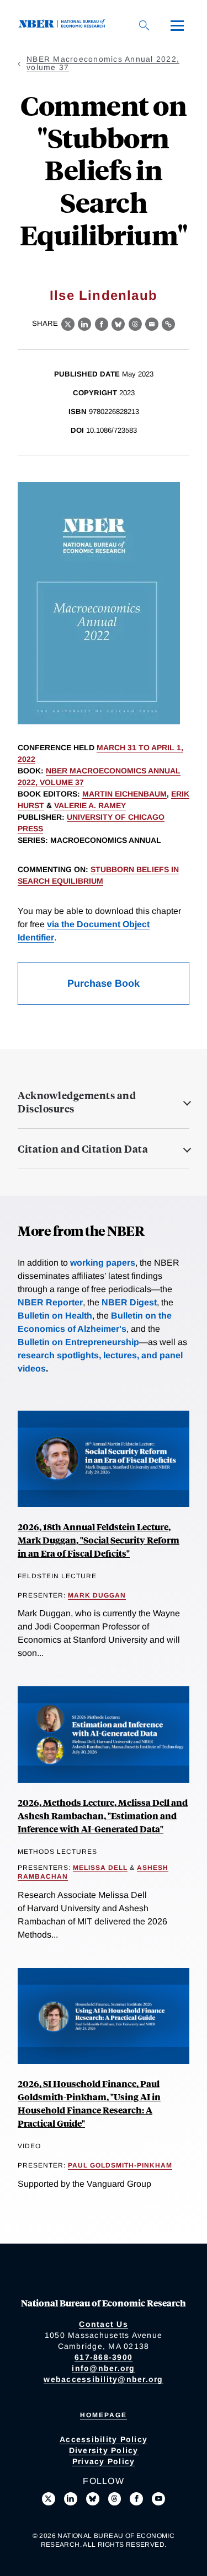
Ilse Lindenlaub (104, 295)
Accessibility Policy (104, 2439)
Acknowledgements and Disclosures (77, 1102)
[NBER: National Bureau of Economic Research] (64, 25)
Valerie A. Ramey (90, 805)
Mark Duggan (97, 1595)
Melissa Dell (100, 1868)
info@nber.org (103, 2368)
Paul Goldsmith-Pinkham (120, 2165)
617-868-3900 (104, 2357)
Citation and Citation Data (83, 1149)
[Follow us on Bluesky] (93, 2499)
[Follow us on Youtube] (158, 2499)
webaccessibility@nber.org (103, 2379)
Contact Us (104, 2324)
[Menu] (177, 25)
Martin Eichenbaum (124, 794)
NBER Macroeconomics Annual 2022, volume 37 (103, 63)
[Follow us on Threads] (115, 2499)
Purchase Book (104, 983)
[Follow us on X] (49, 2499)
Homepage (104, 2415)
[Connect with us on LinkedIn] (71, 2499)
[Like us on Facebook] (136, 2499)
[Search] (144, 25)
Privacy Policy (104, 2461)
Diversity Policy (104, 2450)
